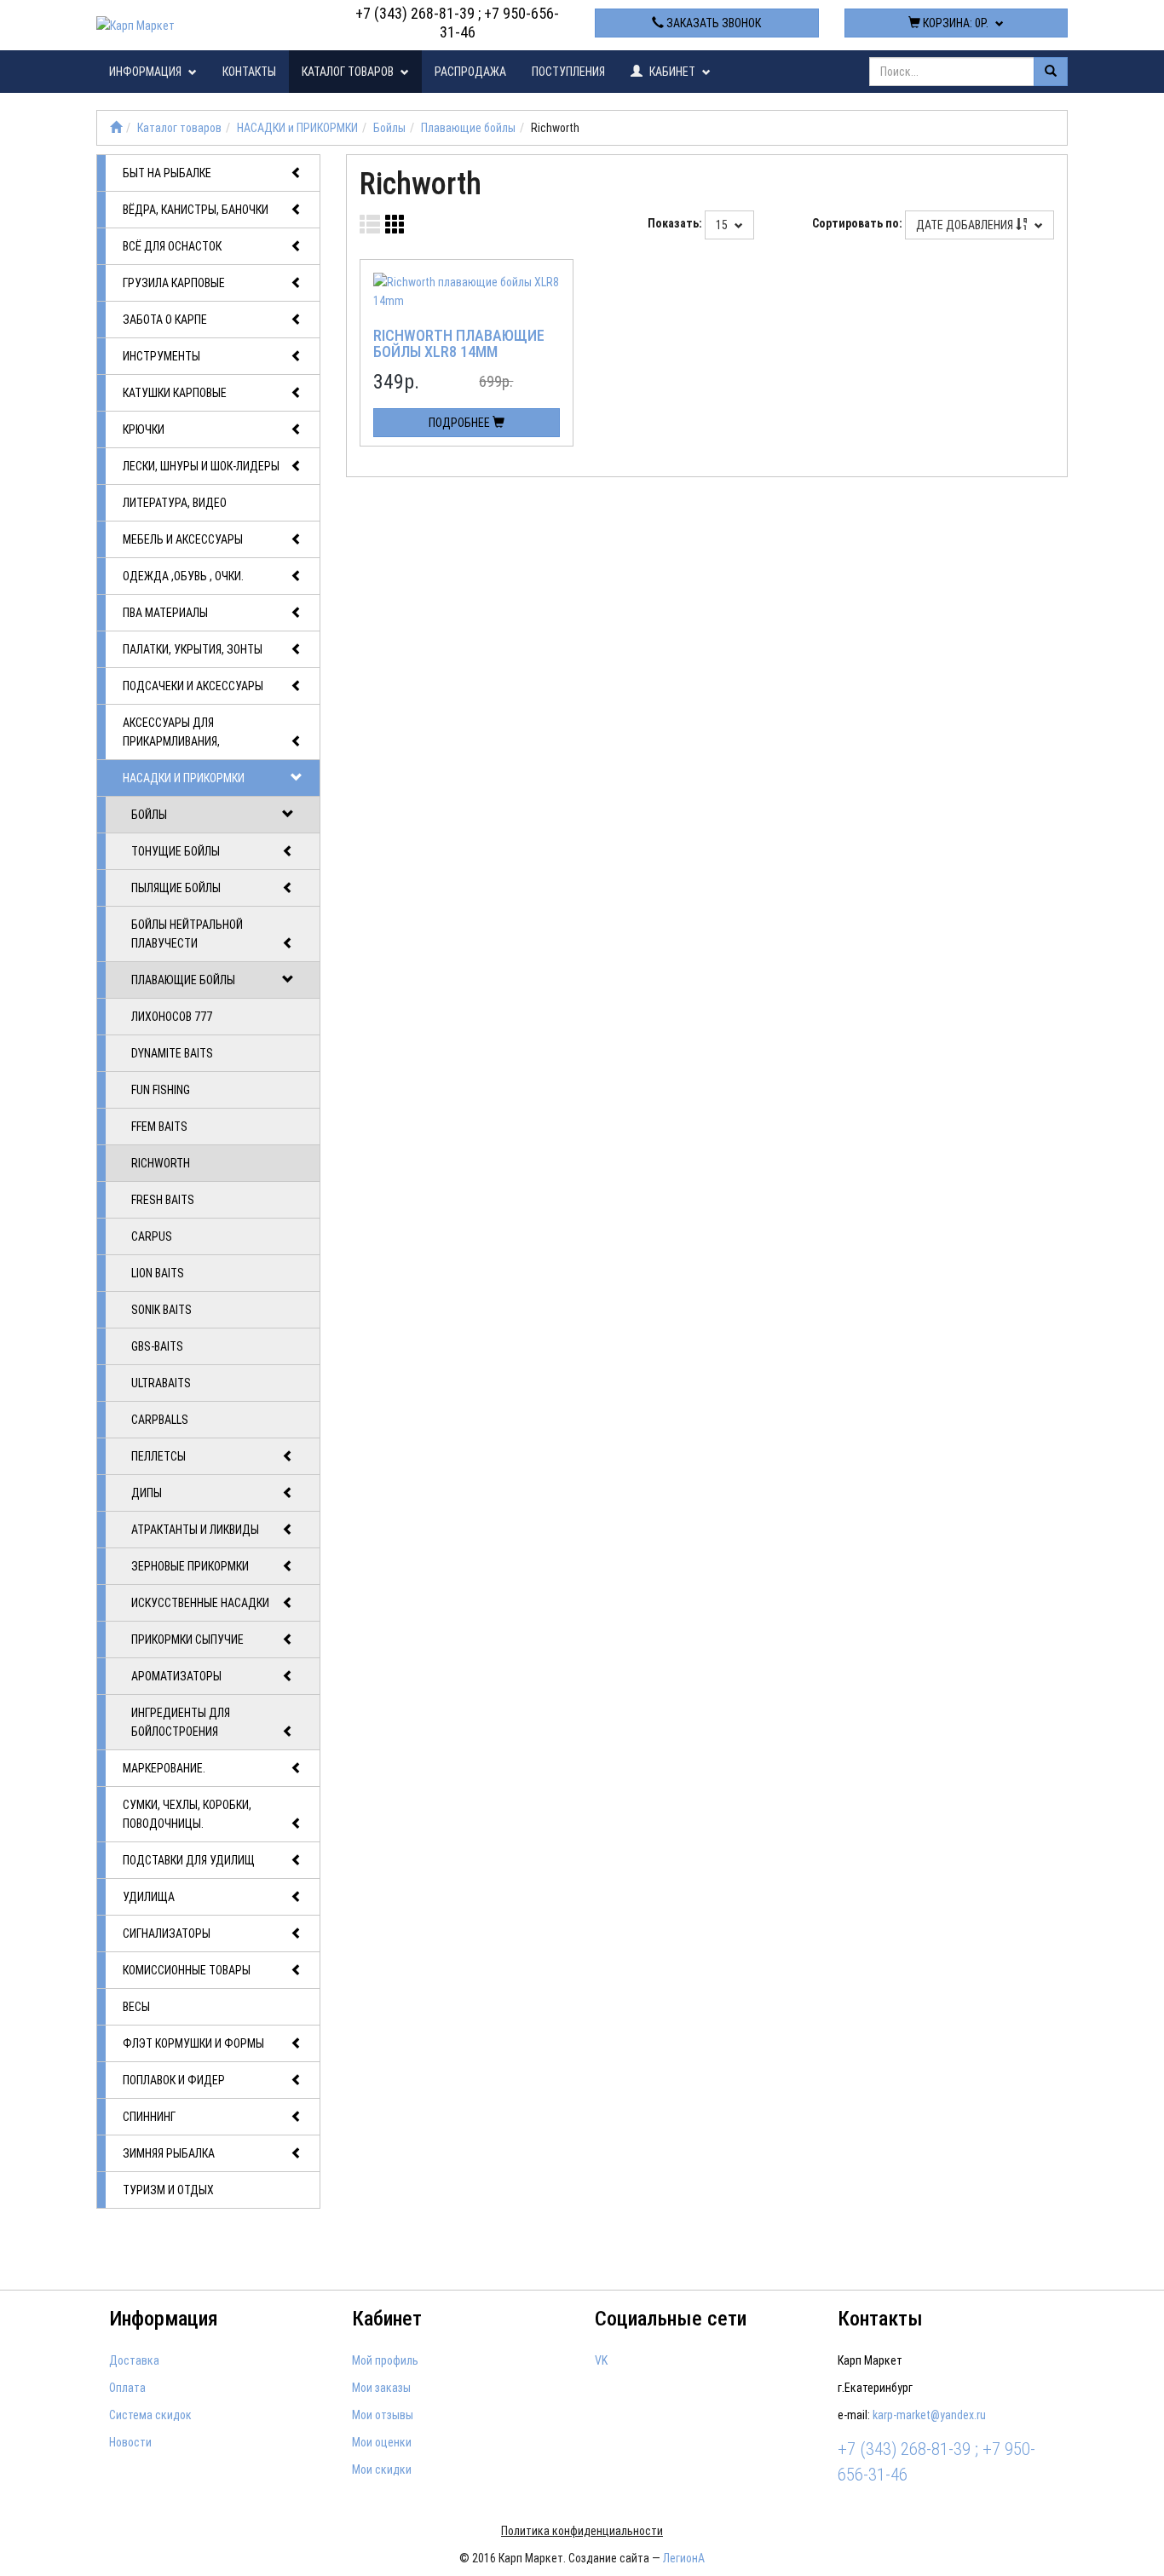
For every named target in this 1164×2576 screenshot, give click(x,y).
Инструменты (161, 356)
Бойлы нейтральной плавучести (187, 934)
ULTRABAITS (161, 1383)
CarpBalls (160, 1420)
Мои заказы (381, 2388)
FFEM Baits (159, 1127)
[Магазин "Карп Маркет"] (116, 128)
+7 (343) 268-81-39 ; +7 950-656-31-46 (457, 23)
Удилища (149, 1897)
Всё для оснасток (172, 246)
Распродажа (470, 72)
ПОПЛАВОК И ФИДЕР (174, 2080)
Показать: (675, 223)
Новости (130, 2442)
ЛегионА (684, 2558)
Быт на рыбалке (167, 173)
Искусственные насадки (200, 1603)
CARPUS (152, 1236)
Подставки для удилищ (189, 1860)
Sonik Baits (161, 1310)
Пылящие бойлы (176, 888)
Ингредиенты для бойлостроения (181, 1722)
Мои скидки (382, 2469)
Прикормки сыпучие (187, 1640)
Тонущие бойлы (176, 851)
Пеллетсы (158, 1456)
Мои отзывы (383, 2415)
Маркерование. (164, 1768)
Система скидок (150, 2415)
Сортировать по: (857, 223)
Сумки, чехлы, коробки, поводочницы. (187, 1814)
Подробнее (461, 423)
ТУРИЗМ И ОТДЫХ (168, 2190)
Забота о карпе (165, 320)
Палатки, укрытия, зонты (193, 649)
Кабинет (672, 72)
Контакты (249, 72)
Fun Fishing (161, 1090)
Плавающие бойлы (468, 128)
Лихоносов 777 (172, 1017)
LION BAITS (158, 1273)
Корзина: (954, 23)
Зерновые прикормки (190, 1566)
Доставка (134, 2360)
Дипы (147, 1493)
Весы (136, 2007)
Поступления (568, 72)
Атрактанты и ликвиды (195, 1530)
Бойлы (389, 128)
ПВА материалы (165, 613)
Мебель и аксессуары (183, 539)
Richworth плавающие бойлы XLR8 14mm (459, 344)
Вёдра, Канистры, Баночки (196, 210)
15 (723, 225)
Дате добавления (966, 225)
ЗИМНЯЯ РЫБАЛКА (169, 2153)
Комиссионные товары (187, 1970)
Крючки (144, 429)
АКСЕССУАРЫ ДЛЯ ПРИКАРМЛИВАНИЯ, (171, 732)
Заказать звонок (712, 23)
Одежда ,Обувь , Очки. (183, 576)
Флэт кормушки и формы (193, 2043)
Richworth (161, 1163)
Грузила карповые (174, 283)
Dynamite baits (172, 1053)
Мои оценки (382, 2442)
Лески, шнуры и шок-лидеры (201, 466)
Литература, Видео (175, 503)
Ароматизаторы (176, 1676)
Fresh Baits (163, 1200)
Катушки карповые (175, 393)
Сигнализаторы (167, 1933)
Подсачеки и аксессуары (193, 686)
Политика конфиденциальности (582, 2531)
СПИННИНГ (149, 2117)
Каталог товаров (349, 72)
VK (601, 2360)
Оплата (127, 2388)
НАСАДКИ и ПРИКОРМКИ (297, 128)
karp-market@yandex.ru (929, 2415)
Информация (147, 72)
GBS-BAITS (157, 1346)
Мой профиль (385, 2360)
